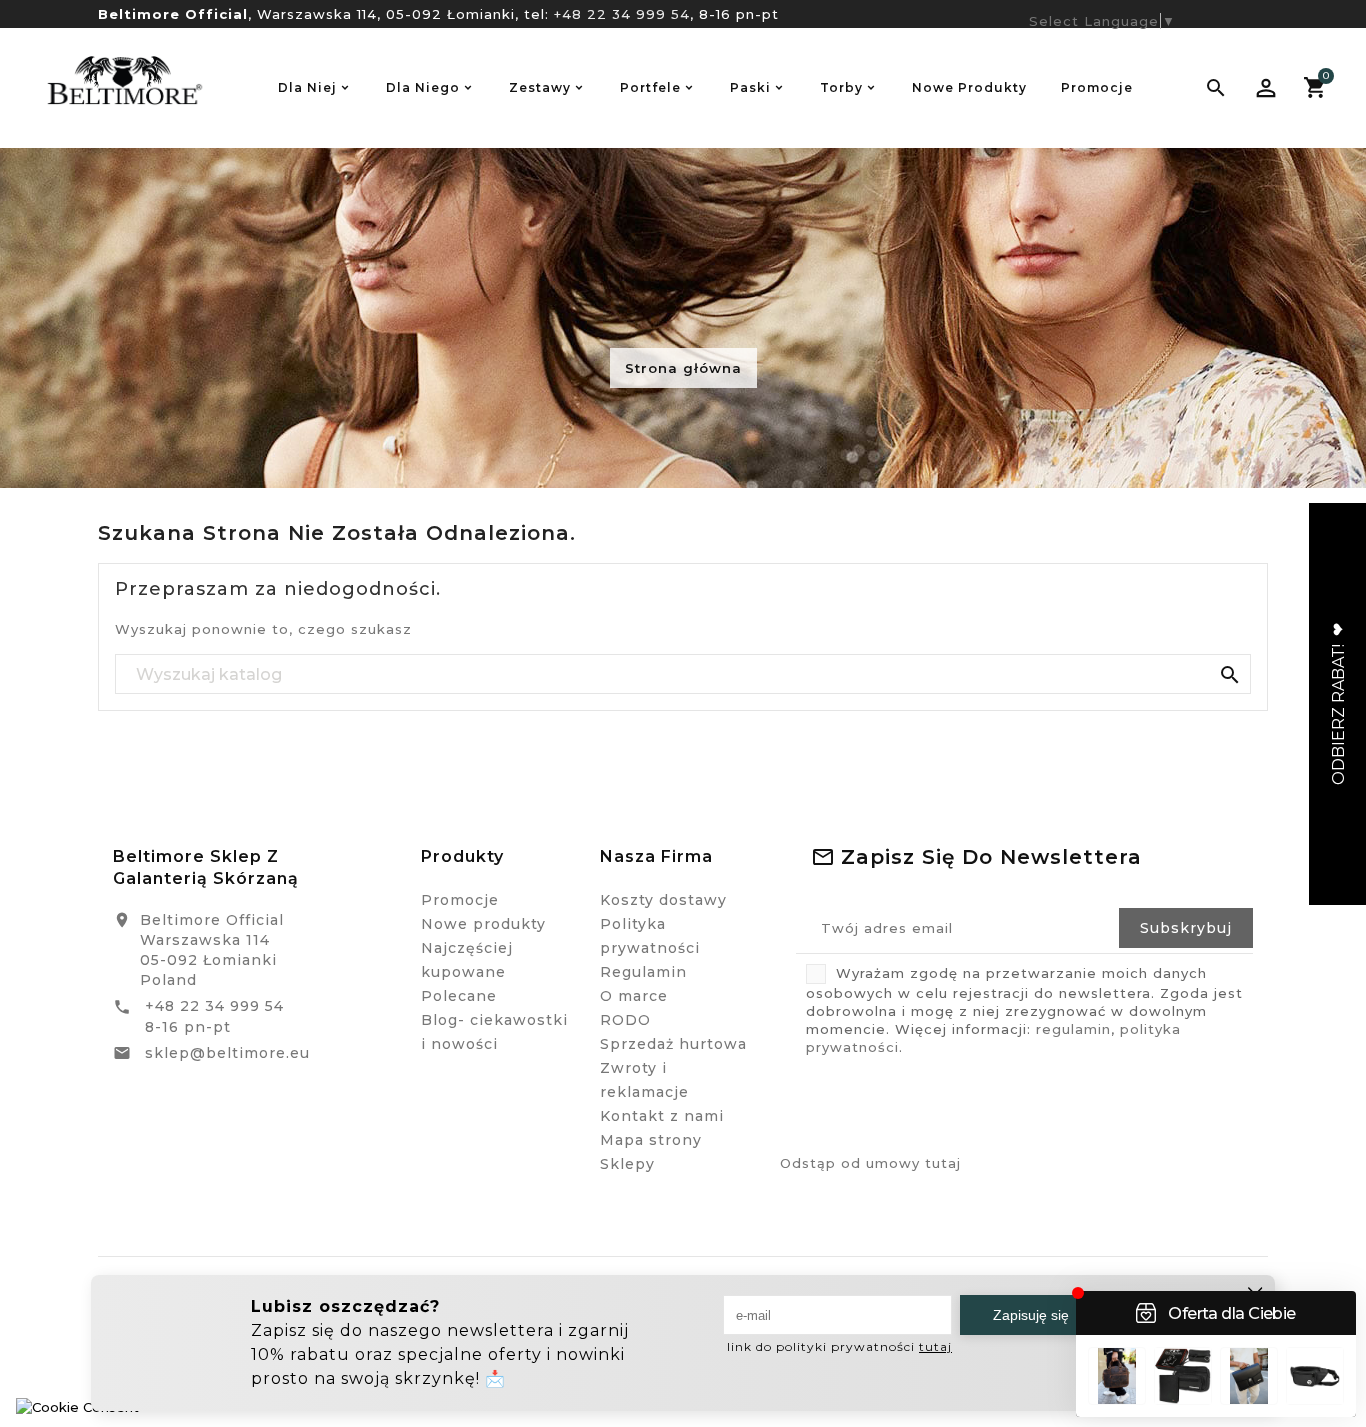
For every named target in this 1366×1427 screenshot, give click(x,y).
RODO (625, 1020)
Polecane (459, 996)
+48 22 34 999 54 (622, 14)
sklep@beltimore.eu (227, 1053)
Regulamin (643, 972)
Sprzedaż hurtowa (673, 1044)
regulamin (1073, 1029)
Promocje (460, 900)
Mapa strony (651, 1140)
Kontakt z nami (662, 1116)
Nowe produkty (483, 924)
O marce (634, 996)
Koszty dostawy (663, 900)
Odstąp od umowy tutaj (870, 1163)
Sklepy (627, 1164)
